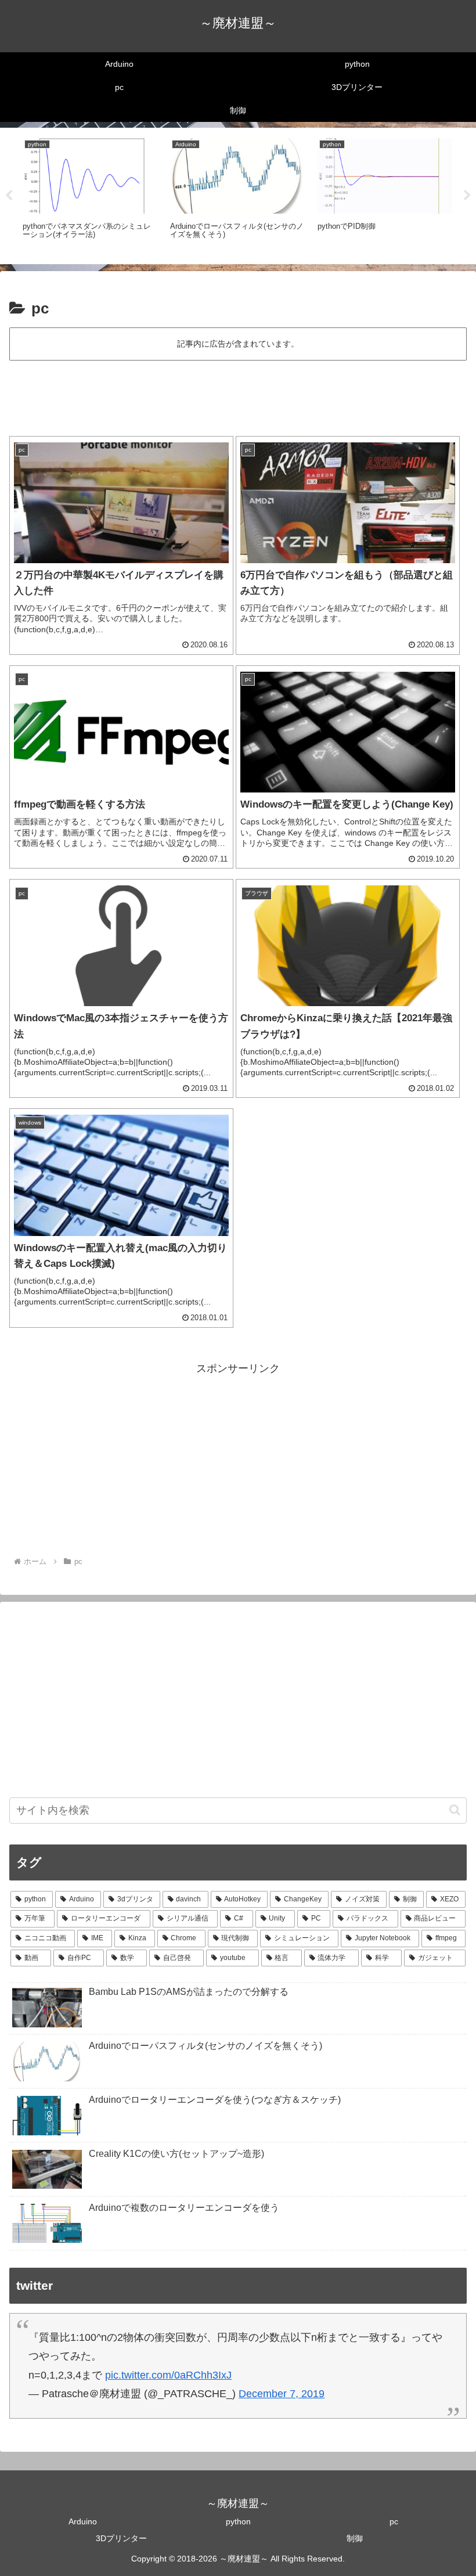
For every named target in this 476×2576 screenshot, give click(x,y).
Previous (9, 196)
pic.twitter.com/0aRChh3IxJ (168, 2375)
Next (467, 196)
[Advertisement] (238, 395)
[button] (455, 1810)
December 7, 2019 (282, 2394)
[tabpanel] (90, 194)
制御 (355, 2538)
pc (394, 2521)
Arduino (83, 2521)
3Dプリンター (121, 2538)
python (238, 2521)
